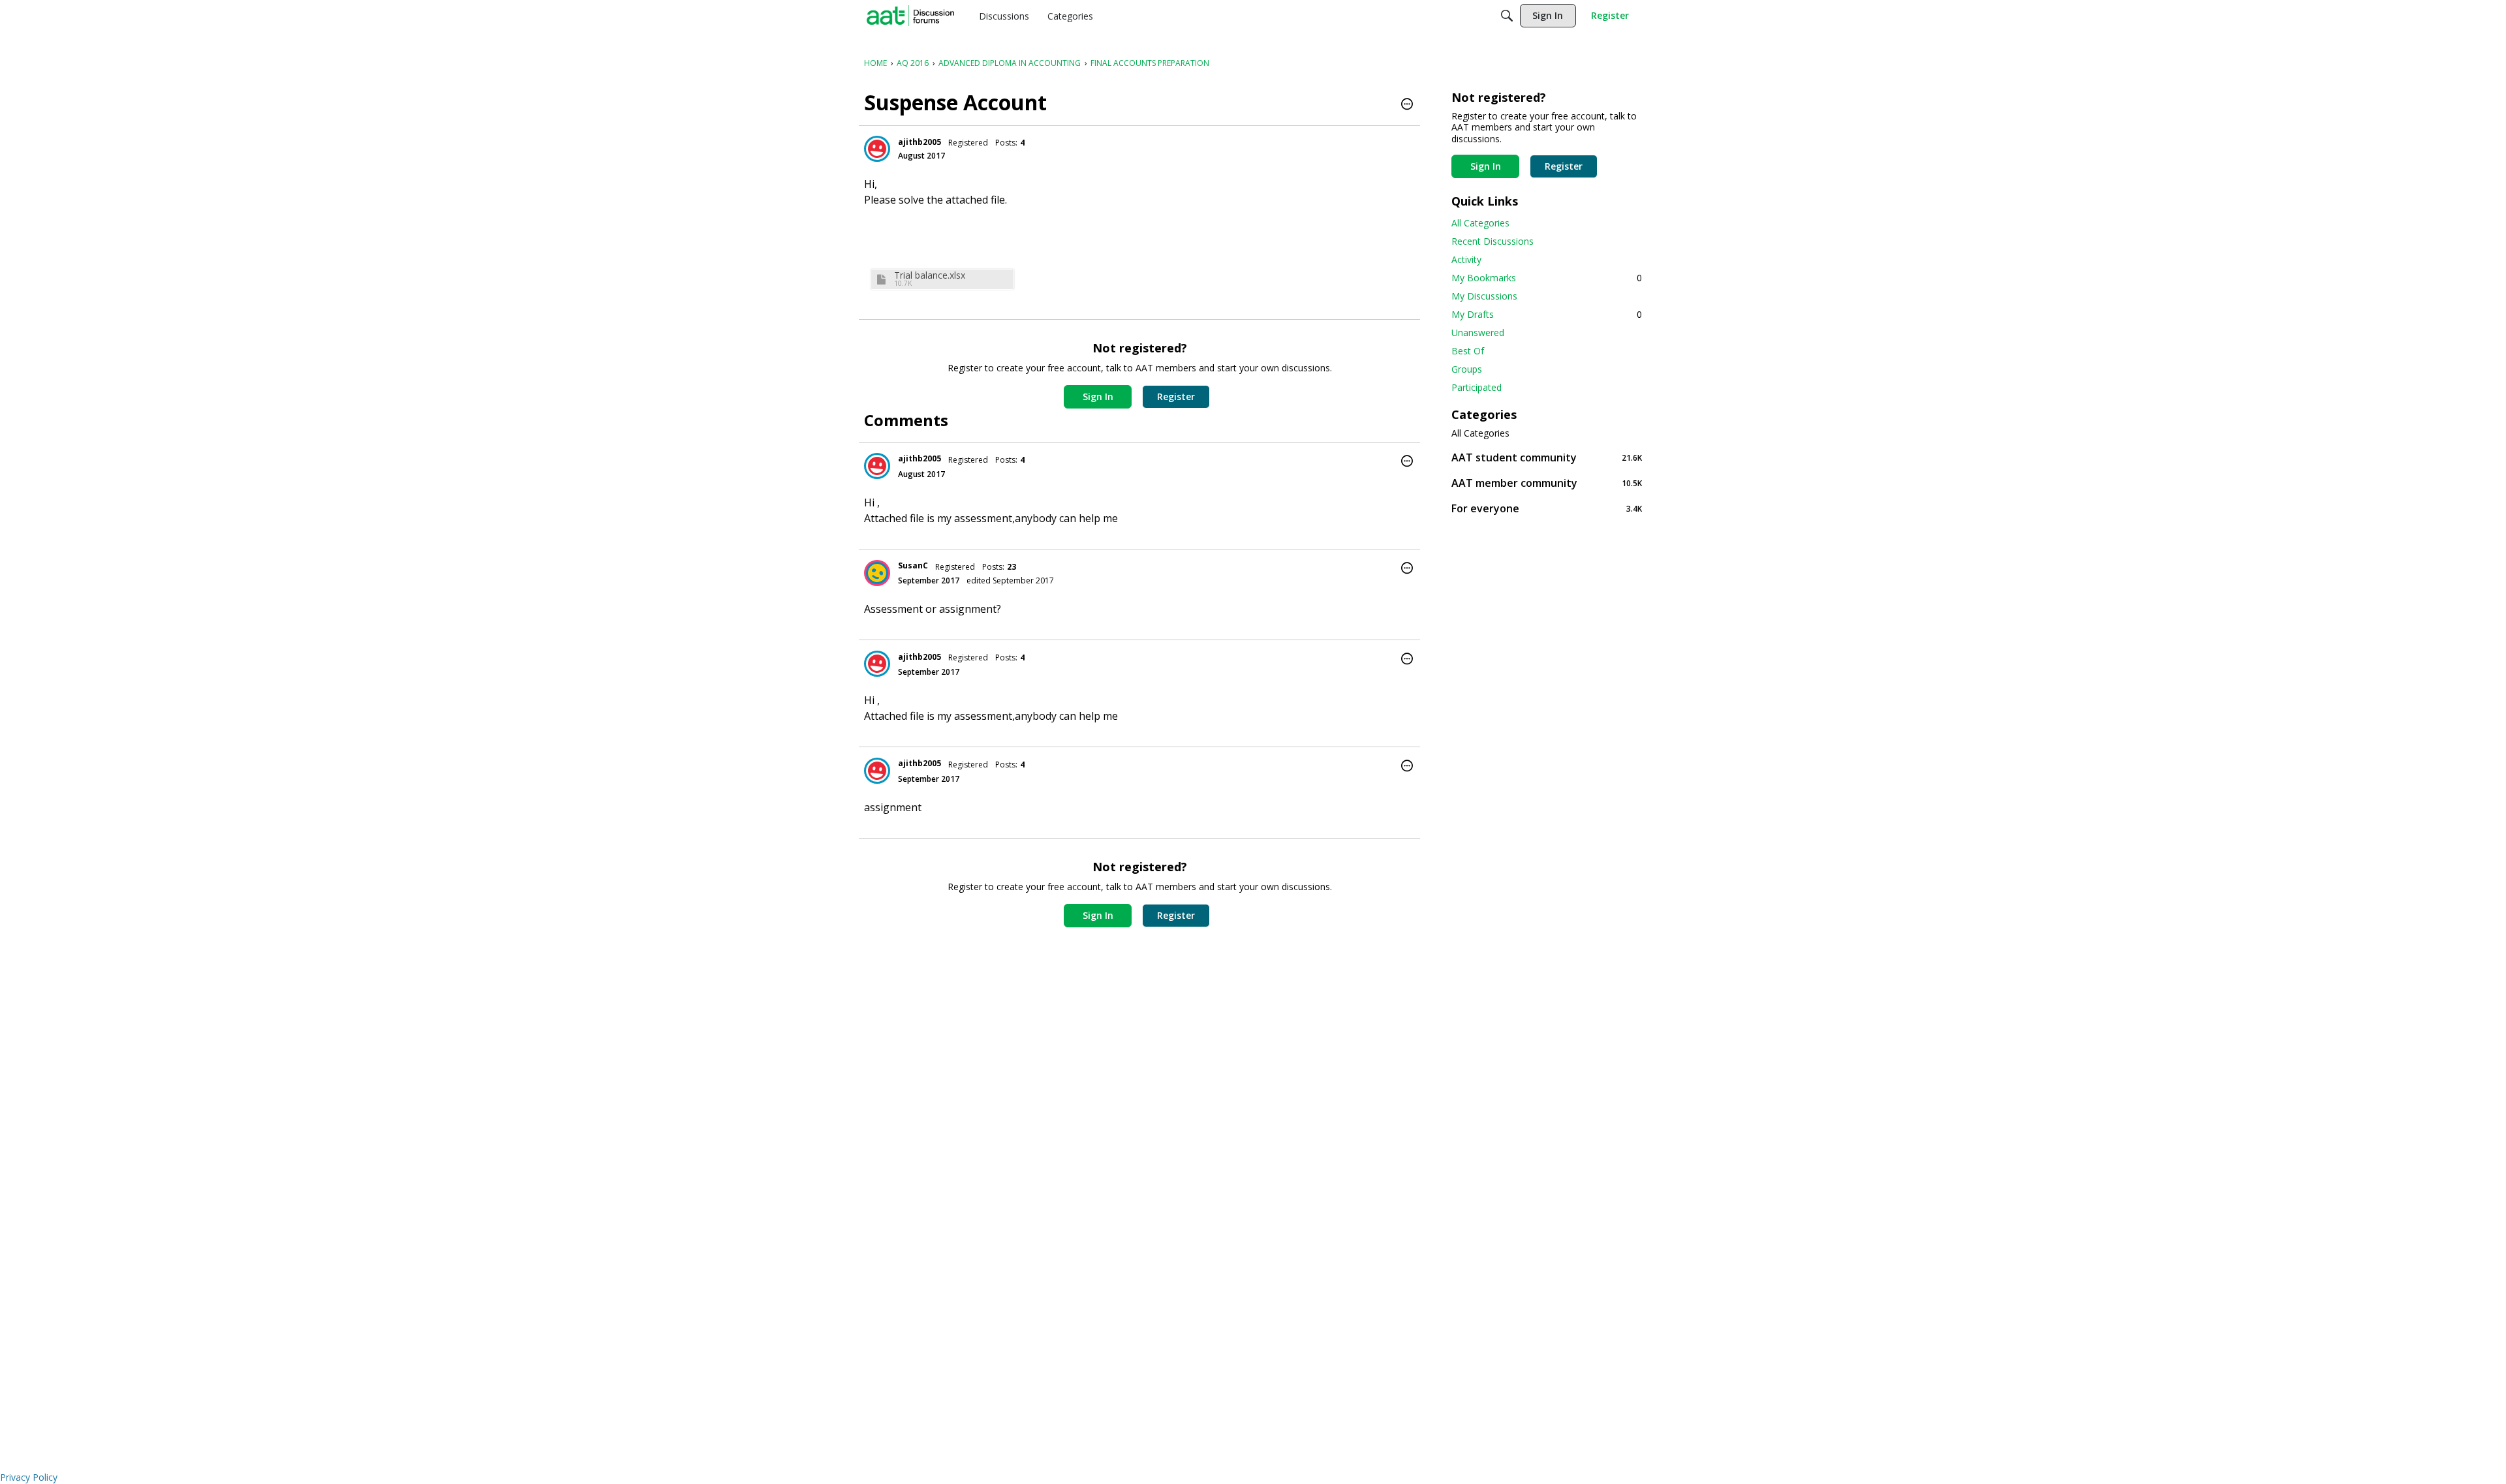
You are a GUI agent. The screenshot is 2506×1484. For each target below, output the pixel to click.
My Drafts (1547, 314)
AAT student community (1547, 457)
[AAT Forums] (910, 16)
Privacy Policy (29, 1477)
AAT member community (1547, 483)
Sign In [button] (1098, 396)
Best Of (1468, 351)
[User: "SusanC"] (877, 573)
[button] (1407, 105)
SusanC (913, 565)
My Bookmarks (1547, 278)
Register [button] (1176, 396)
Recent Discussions (1493, 241)
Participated (1477, 387)
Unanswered (1478, 332)
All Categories (1480, 223)
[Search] (1507, 16)
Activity (1466, 259)
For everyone (1547, 508)
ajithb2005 (920, 142)
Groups (1467, 369)
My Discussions (1484, 296)
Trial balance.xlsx (930, 275)
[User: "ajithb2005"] (877, 149)
